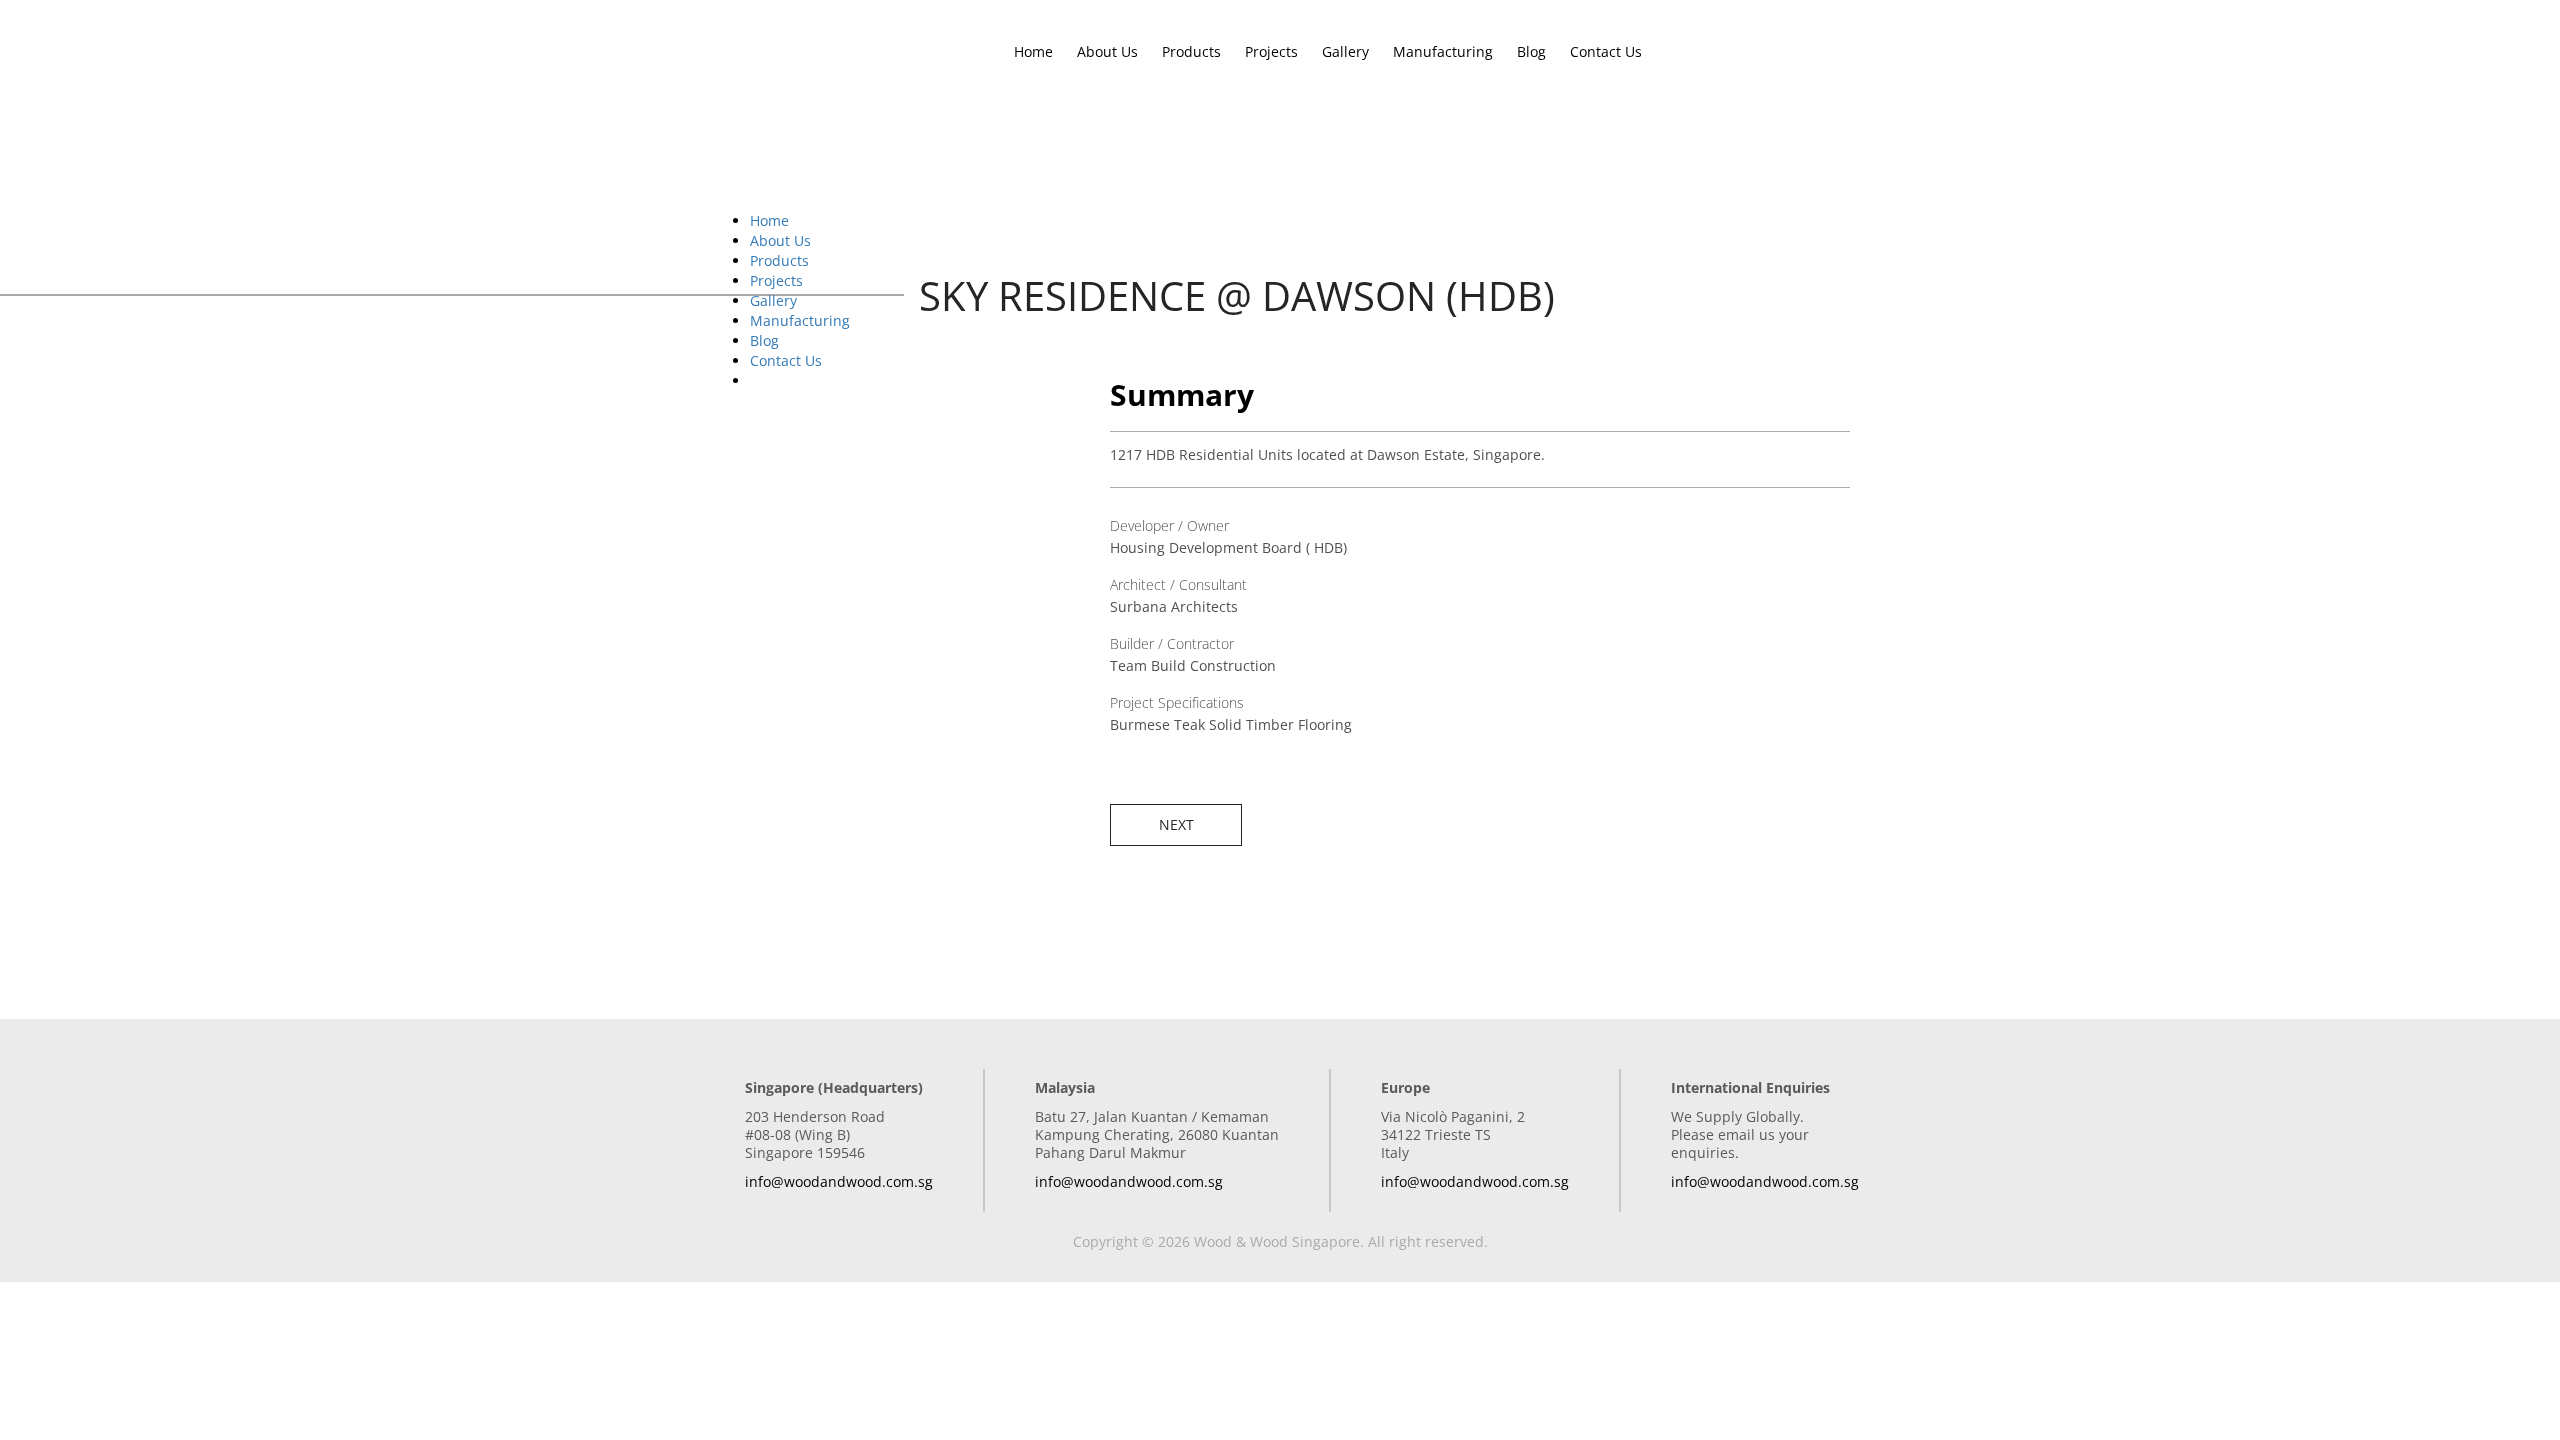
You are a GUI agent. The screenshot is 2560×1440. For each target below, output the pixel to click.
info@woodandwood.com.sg (839, 1181)
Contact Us (1606, 51)
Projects (1271, 51)
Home (1033, 51)
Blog (1531, 51)
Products (1191, 51)
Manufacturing (1443, 51)
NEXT (1176, 824)
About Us (1107, 51)
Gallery (1345, 51)
